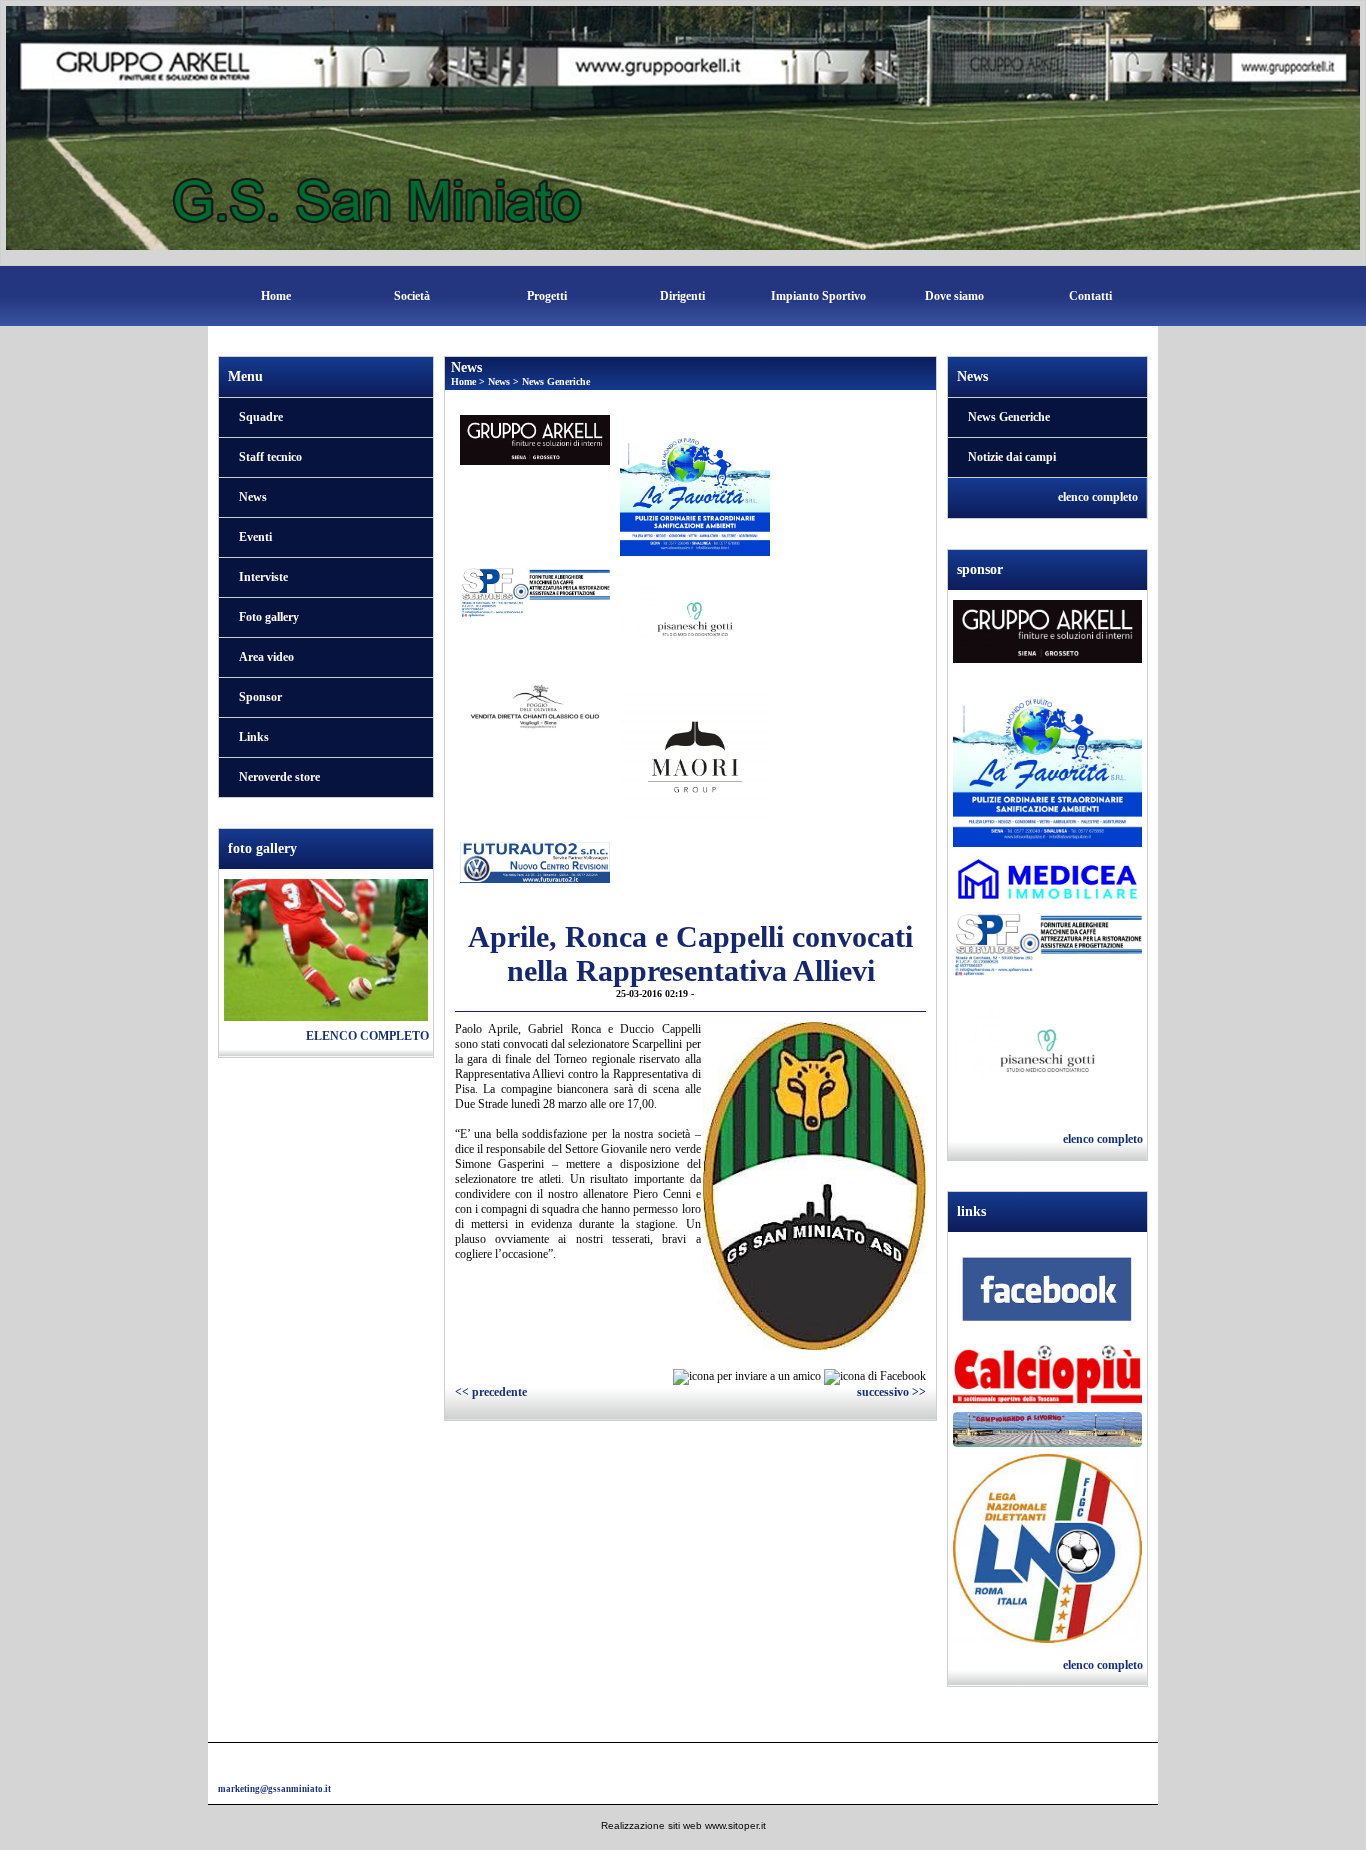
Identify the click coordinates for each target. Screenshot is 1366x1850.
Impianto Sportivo (818, 296)
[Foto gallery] (326, 949)
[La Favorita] (1047, 761)
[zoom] (815, 1346)
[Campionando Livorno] (1047, 1432)
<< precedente (491, 1392)
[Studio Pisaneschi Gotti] (1047, 1053)
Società (412, 296)
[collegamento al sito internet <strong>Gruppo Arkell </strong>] (535, 439)
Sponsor (260, 697)
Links (254, 737)
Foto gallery (269, 617)
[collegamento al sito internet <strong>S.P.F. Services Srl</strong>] (535, 591)
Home (276, 296)
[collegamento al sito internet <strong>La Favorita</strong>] (695, 484)
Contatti (1090, 296)
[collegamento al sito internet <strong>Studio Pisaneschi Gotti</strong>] (695, 618)
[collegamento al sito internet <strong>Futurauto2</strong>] (535, 861)
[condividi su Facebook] (875, 1376)
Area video (266, 657)
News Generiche (556, 381)
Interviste (263, 577)
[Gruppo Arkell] (1047, 634)
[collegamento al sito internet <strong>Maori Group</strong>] (695, 756)
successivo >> (891, 1392)
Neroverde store (279, 777)
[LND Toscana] (1047, 1550)
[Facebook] (1047, 1293)
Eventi (255, 537)
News (253, 497)
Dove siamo (954, 296)
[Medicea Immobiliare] (1047, 881)
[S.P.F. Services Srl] (1047, 946)
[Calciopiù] (1047, 1377)
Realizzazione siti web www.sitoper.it (683, 1825)
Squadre (261, 417)
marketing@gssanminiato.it (274, 1789)
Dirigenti (682, 296)
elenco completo (367, 1036)
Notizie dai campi (1012, 457)
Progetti (547, 296)
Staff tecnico (270, 457)
